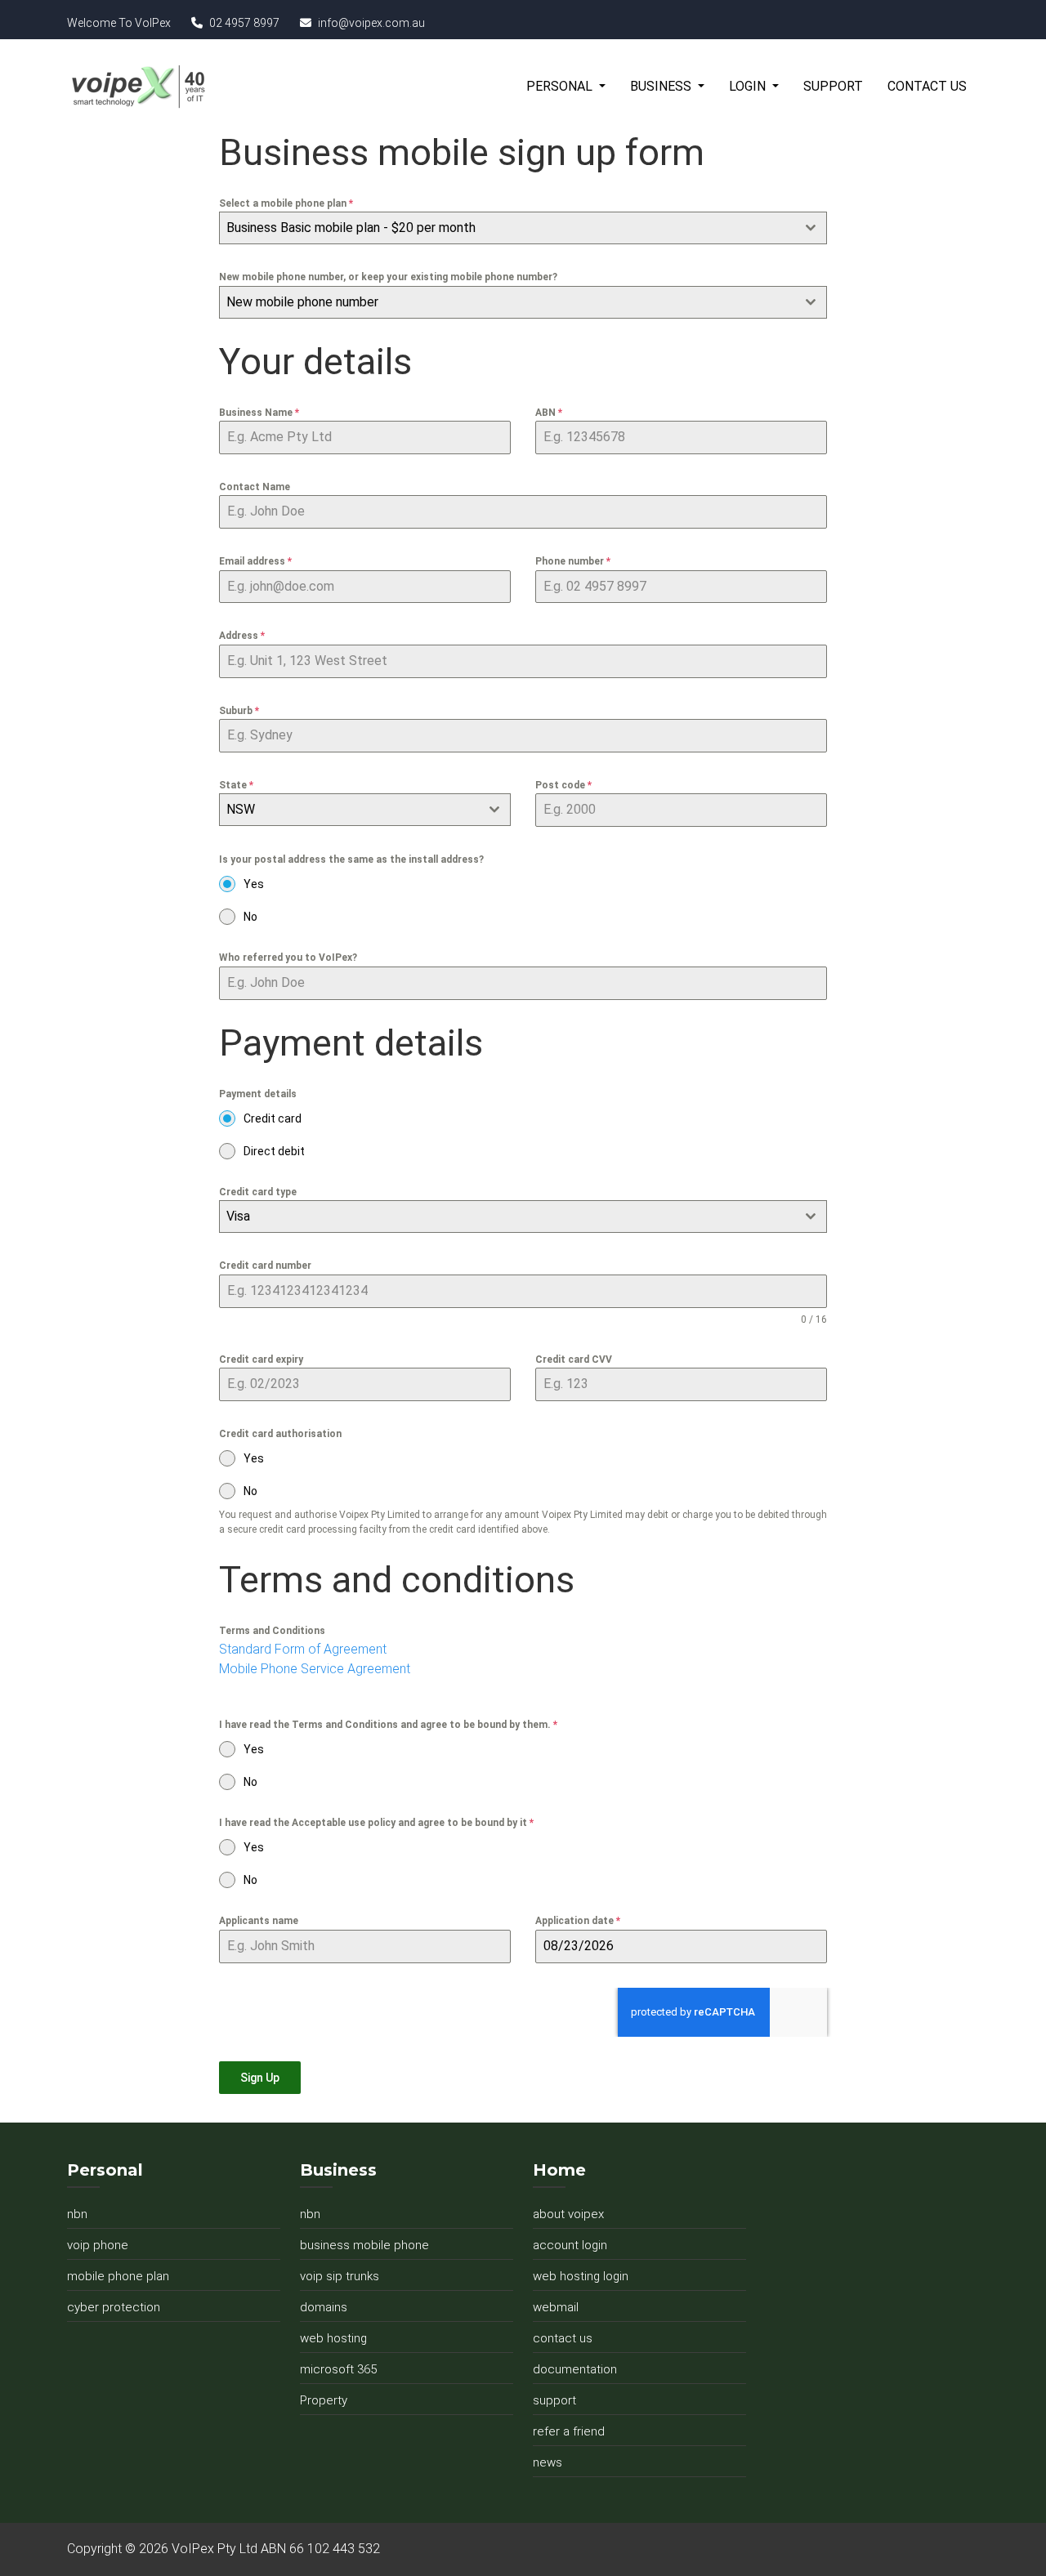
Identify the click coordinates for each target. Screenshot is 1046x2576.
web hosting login (581, 2276)
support (554, 2400)
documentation (575, 2369)
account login (570, 2245)
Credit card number (265, 1266)
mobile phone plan (118, 2276)
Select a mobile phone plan (286, 203)
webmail (556, 2307)
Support (833, 86)
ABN (549, 413)
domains (324, 2307)
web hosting (333, 2338)
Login (749, 86)
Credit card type (258, 1192)
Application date (578, 1921)
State (236, 785)
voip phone (98, 2245)
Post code (563, 785)
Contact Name (255, 487)
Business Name (259, 413)
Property (324, 2400)
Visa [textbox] (238, 1216)
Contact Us (927, 86)
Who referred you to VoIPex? (288, 958)
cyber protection (114, 2307)
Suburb (239, 711)
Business (662, 86)
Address (242, 636)
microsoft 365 (338, 2369)
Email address (255, 561)
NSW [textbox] (241, 809)
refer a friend (569, 2431)
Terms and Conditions (272, 1631)
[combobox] (523, 228)
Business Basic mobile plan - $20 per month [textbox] (351, 228)
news (548, 2462)
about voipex (568, 2214)
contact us (563, 2338)
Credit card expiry (261, 1359)
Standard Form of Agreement (303, 1649)
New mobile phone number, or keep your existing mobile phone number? (388, 277)
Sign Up (260, 2078)
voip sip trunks (340, 2276)
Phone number (573, 561)
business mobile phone (364, 2245)
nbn (77, 2214)
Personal (561, 86)
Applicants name (259, 1921)
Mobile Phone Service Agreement (315, 1669)
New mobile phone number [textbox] (302, 302)
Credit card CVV (574, 1359)
